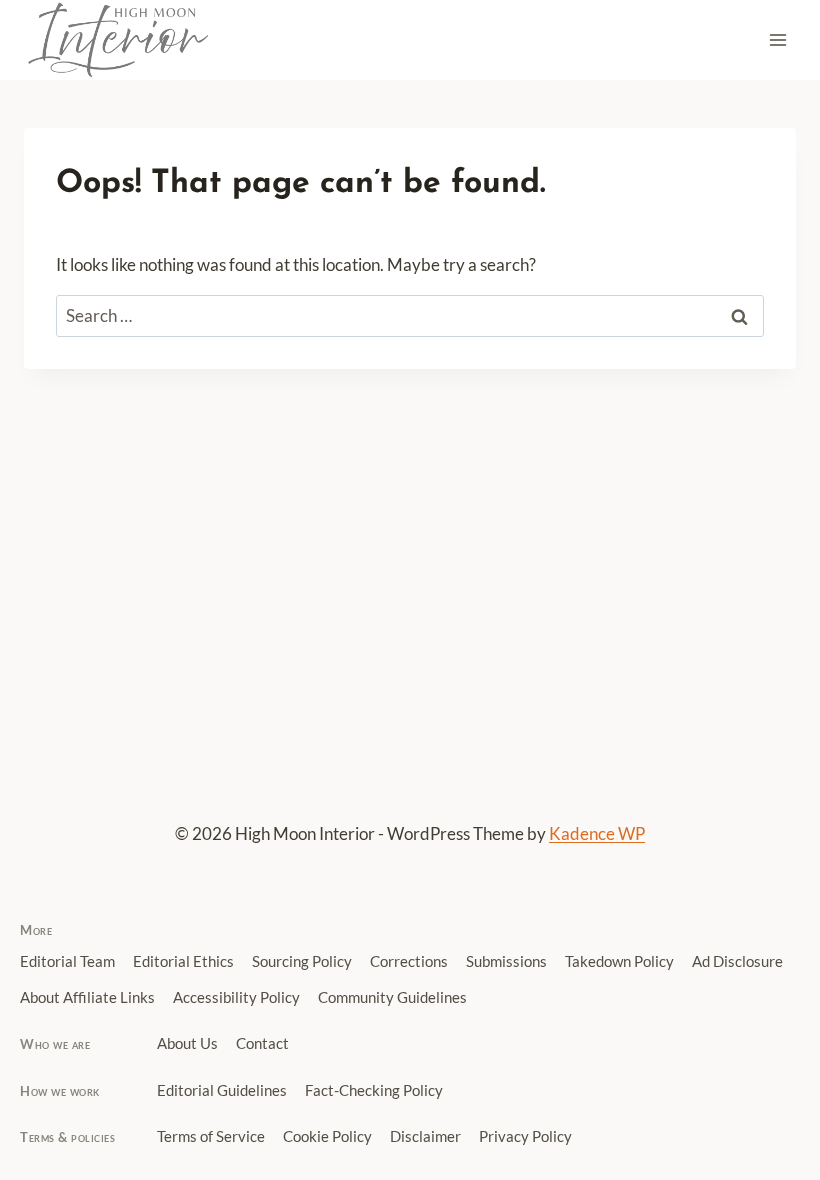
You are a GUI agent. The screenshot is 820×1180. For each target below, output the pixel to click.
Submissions (506, 961)
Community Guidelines (392, 997)
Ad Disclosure (737, 961)
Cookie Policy (327, 1136)
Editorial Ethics (183, 961)
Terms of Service (211, 1136)
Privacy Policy (525, 1136)
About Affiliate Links (87, 997)
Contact (262, 1043)
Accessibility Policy (236, 997)
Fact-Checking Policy (374, 1090)
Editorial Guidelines (222, 1090)
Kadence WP (597, 833)
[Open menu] (777, 39)
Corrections (409, 961)
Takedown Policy (619, 961)
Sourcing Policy (302, 961)
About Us (187, 1043)
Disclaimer (425, 1136)
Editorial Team (67, 961)
